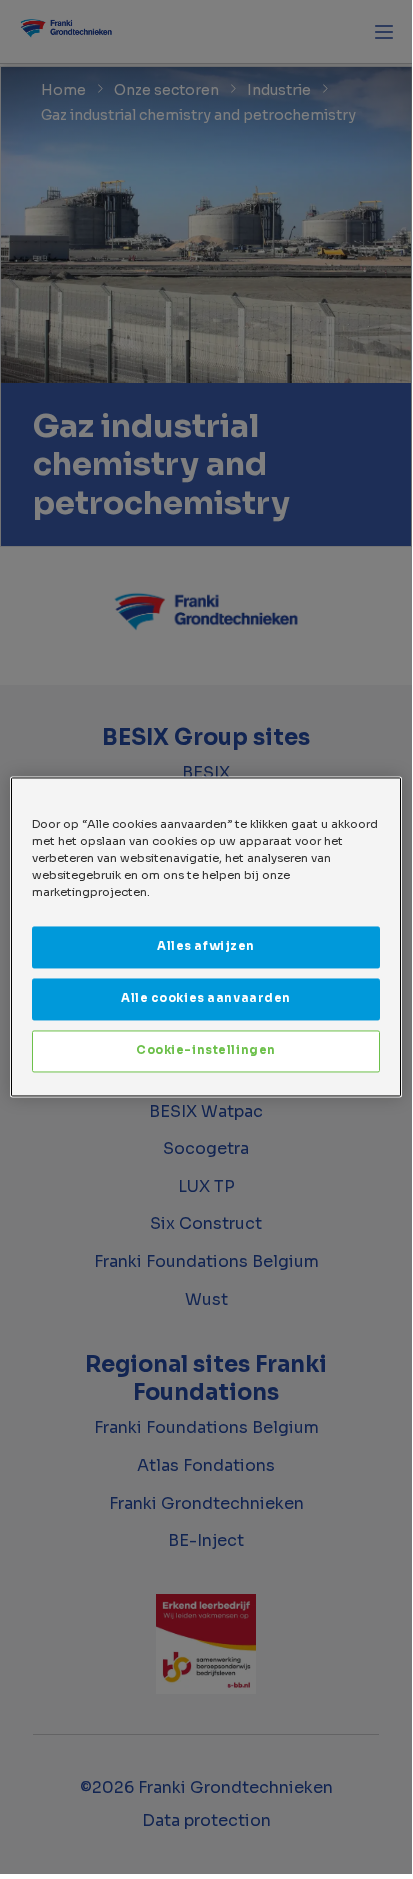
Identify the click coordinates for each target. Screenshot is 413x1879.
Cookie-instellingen (206, 1051)
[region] (205, 936)
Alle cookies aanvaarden (206, 999)
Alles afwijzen (206, 947)
